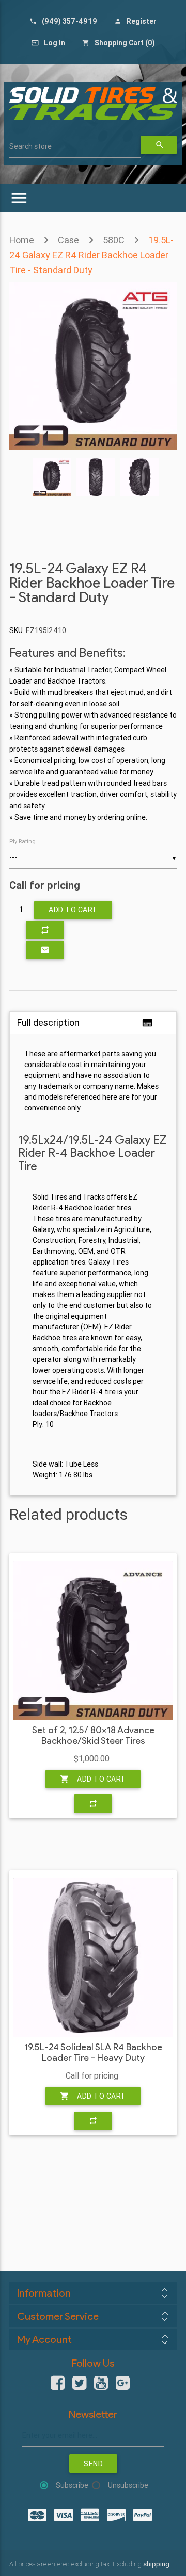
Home (22, 240)
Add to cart (73, 910)
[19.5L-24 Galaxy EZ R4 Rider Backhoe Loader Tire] (93, 447)
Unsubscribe (128, 2485)
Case (68, 240)
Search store (30, 146)
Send (93, 2464)
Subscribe (72, 2485)
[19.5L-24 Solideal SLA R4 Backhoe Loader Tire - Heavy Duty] (93, 1957)
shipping (156, 2564)
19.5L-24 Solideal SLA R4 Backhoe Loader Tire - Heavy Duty (93, 2053)
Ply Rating (22, 841)
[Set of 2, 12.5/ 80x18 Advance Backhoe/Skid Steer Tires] (93, 1640)
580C (114, 240)
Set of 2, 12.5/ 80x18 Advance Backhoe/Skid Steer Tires (93, 1736)
